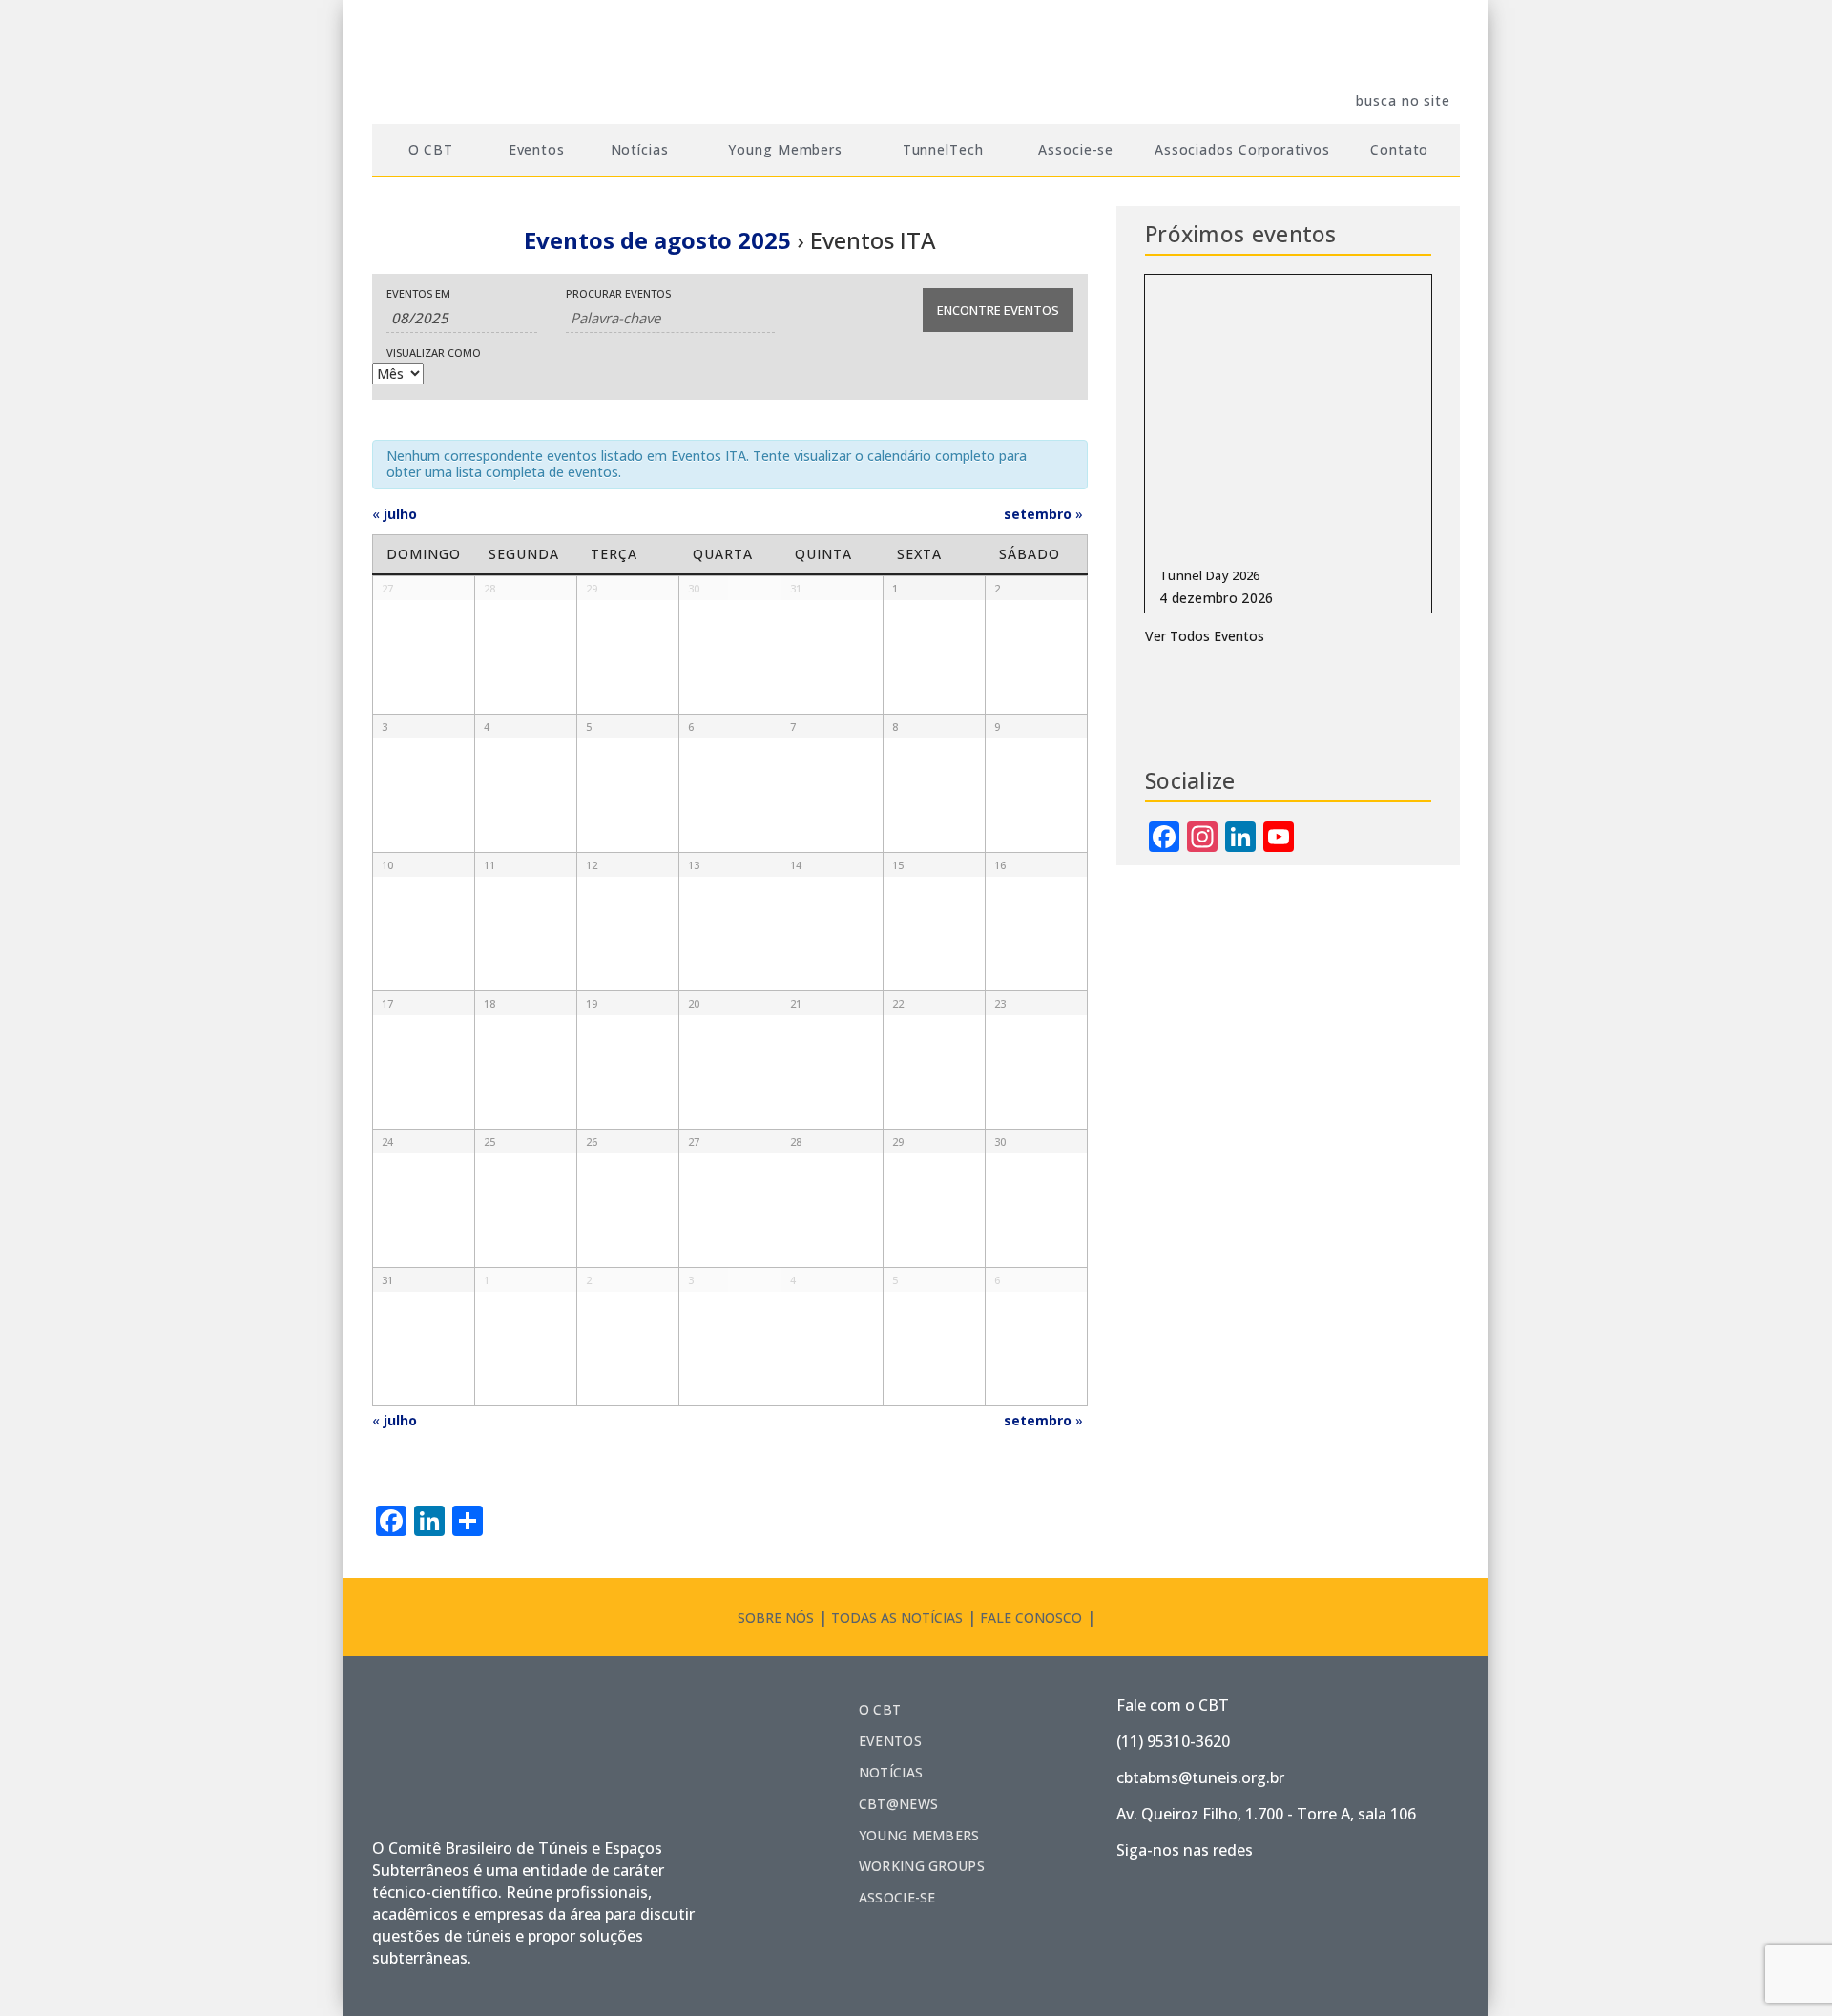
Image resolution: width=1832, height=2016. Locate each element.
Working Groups (922, 1866)
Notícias (891, 1772)
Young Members (919, 1835)
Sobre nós (776, 1618)
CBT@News (898, 1804)
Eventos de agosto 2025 (657, 240)
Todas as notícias (897, 1618)
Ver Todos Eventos (1205, 636)
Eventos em (418, 293)
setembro (1043, 514)
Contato (1399, 149)
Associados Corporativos (1242, 149)
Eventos (537, 149)
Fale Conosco (1031, 1618)
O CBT (880, 1709)
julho (395, 514)
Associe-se (1076, 149)
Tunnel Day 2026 (1210, 575)
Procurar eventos (618, 293)
